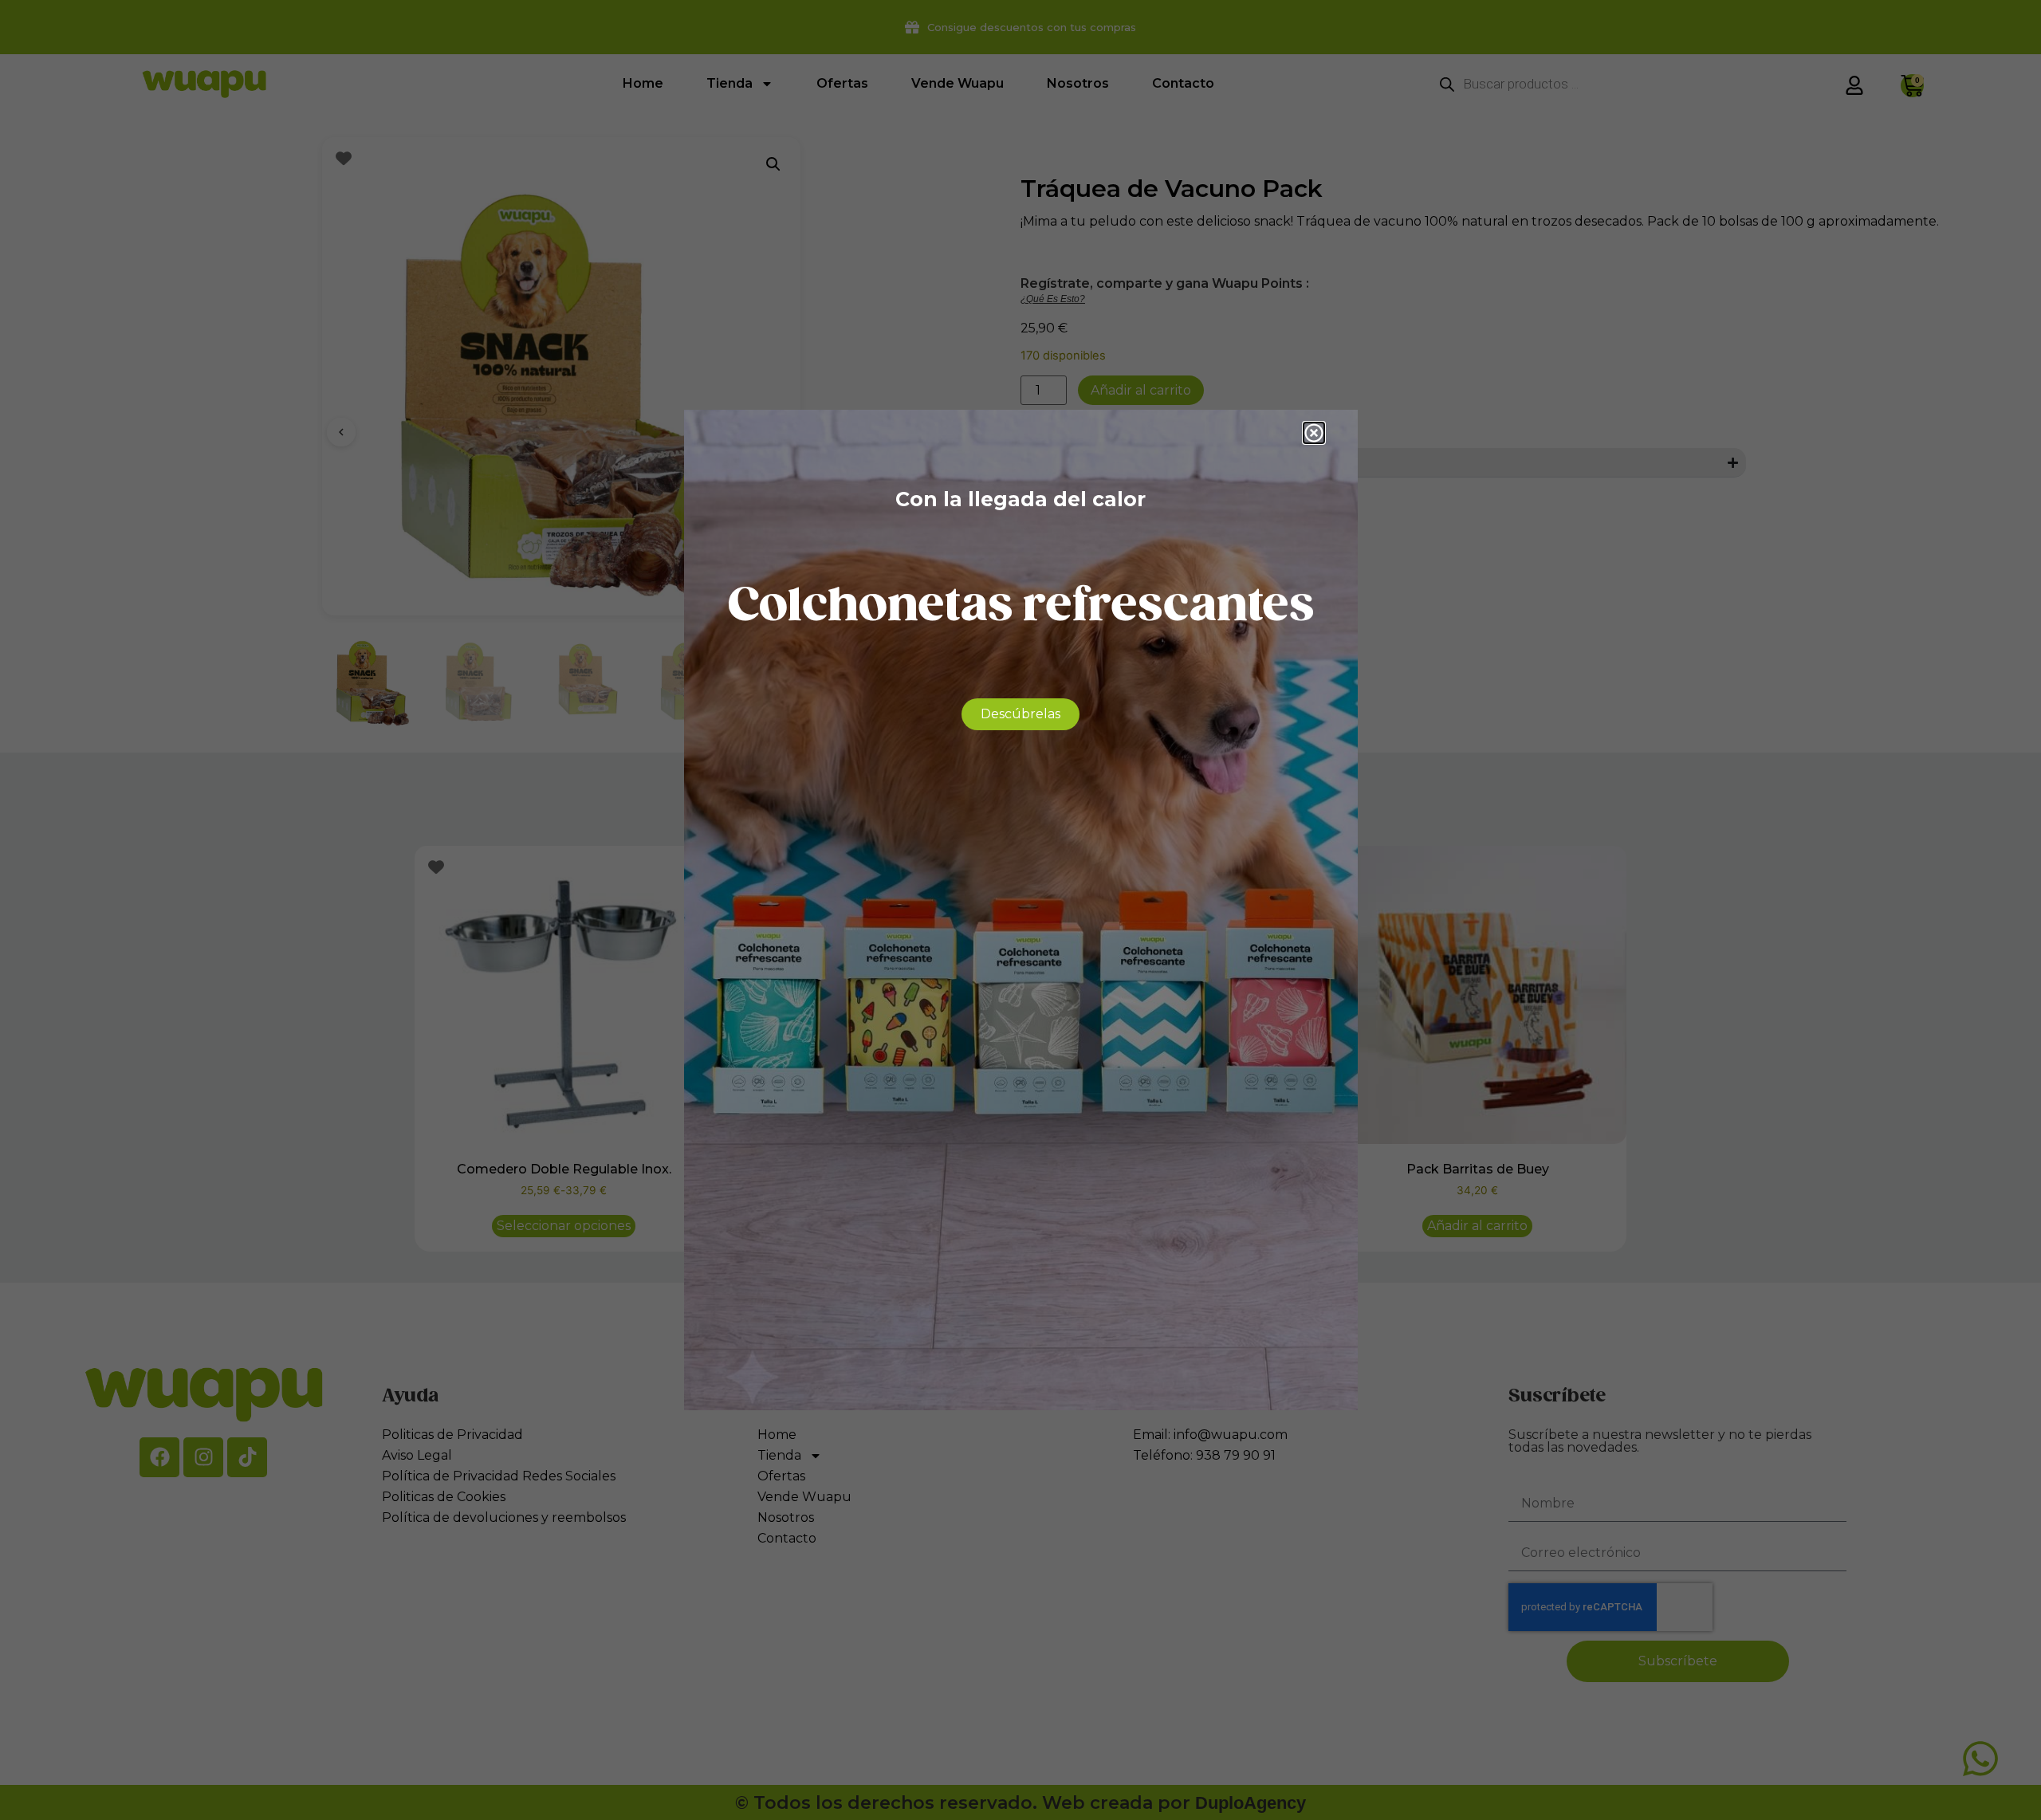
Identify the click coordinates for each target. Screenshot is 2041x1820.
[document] (1020, 910)
